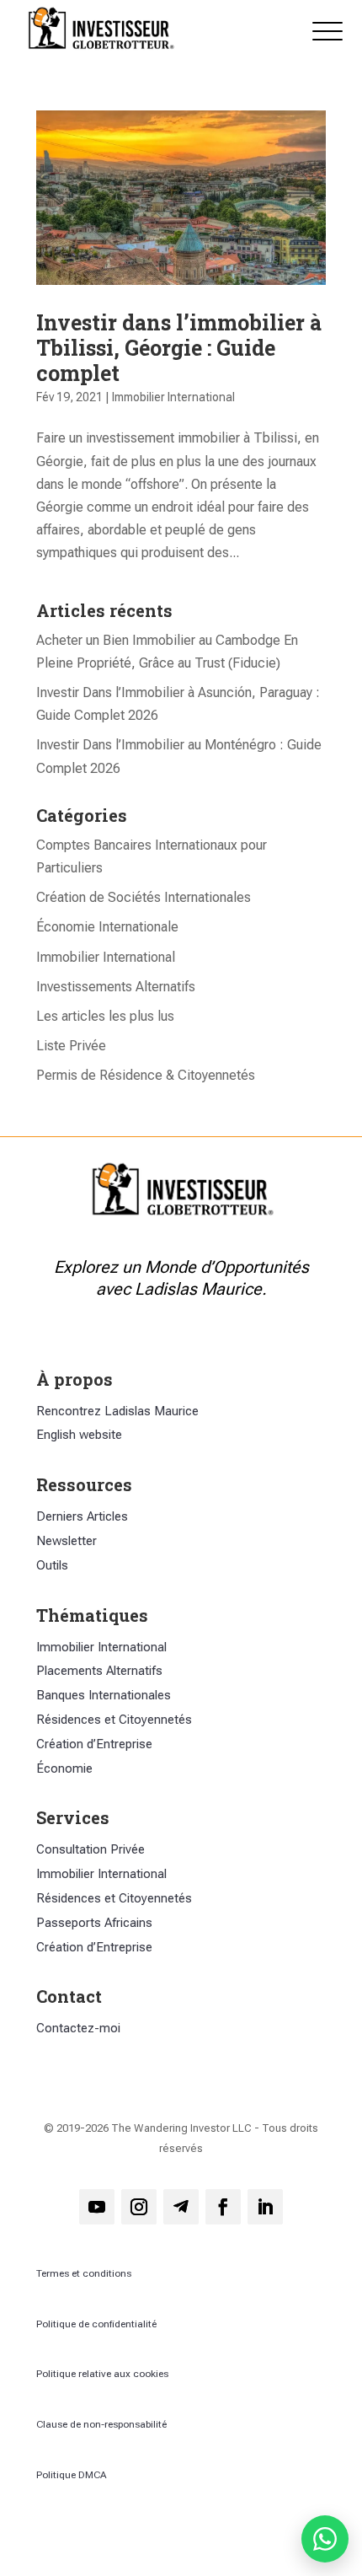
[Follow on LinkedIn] (265, 2207)
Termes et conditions (84, 2273)
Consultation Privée (90, 1849)
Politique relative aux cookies (102, 2374)
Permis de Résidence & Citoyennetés (146, 1075)
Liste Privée (71, 1046)
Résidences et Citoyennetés (114, 1720)
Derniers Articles (82, 1516)
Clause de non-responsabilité (101, 2424)
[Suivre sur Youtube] (97, 2207)
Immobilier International (173, 397)
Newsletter (67, 1541)
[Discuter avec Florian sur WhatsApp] (325, 2539)
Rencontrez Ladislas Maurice (117, 1411)
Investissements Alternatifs (116, 987)
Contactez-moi (78, 2028)
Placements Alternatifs (99, 1671)
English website (79, 1435)
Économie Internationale (107, 927)
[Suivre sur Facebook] (223, 2207)
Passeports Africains (94, 1923)
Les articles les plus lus (105, 1016)
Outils (52, 1565)
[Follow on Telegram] (181, 2207)
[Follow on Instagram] (139, 2207)
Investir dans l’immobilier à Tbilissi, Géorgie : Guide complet (179, 348)
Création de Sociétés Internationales (144, 897)
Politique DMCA (72, 2475)
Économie (64, 1768)
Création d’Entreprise (94, 1744)
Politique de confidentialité (96, 2324)
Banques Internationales (104, 1695)
